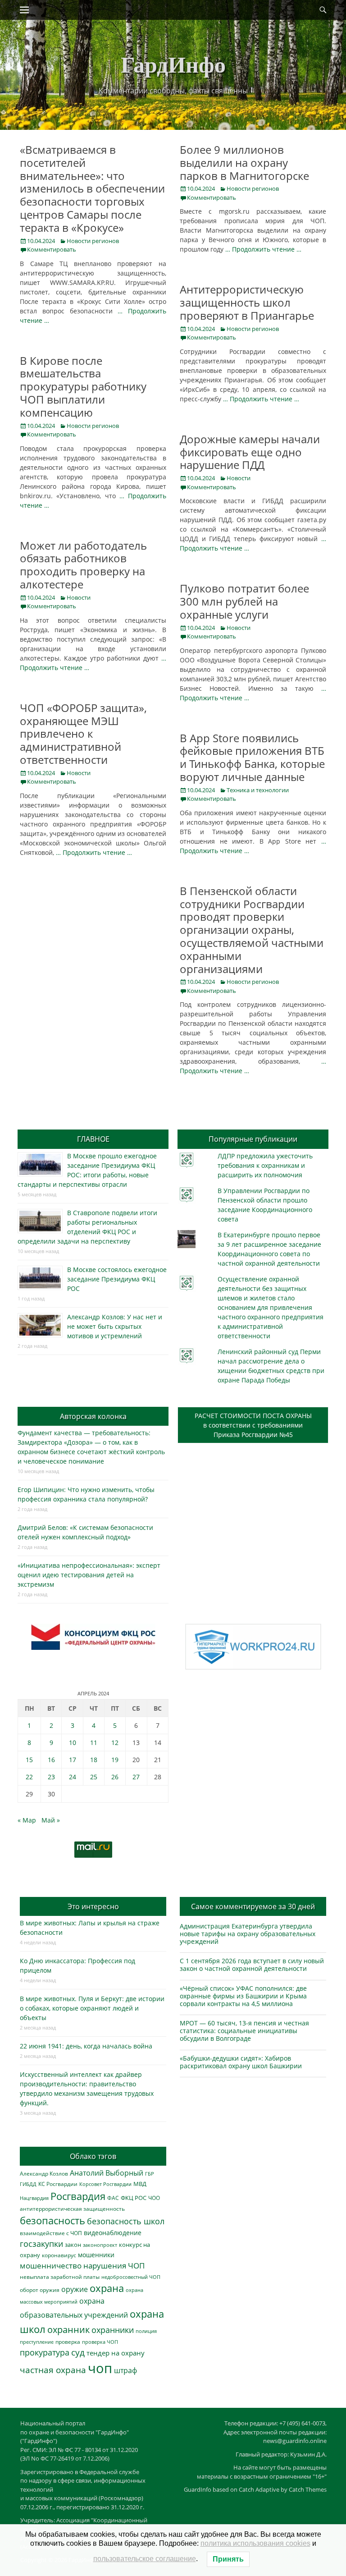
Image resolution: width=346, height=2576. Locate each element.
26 (115, 1777)
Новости (239, 478)
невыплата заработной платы (60, 2277)
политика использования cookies (255, 2543)
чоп (100, 2368)
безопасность (52, 2220)
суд (78, 2352)
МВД (140, 2184)
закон (73, 2245)
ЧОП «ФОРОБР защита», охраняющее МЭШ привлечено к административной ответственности (83, 734)
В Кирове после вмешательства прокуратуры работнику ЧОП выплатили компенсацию (83, 386)
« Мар (27, 1820)
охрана (107, 2288)
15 (29, 1760)
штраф (125, 2370)
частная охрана (53, 2370)
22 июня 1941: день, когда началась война (86, 2046)
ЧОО (154, 2198)
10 (73, 1743)
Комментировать (52, 249)
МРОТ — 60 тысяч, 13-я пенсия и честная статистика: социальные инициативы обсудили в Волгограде (244, 2031)
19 (115, 1760)
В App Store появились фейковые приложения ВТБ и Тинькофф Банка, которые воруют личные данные (252, 757)
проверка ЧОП (100, 2342)
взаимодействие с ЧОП (51, 2233)
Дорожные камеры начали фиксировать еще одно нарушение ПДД (250, 452)
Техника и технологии (258, 790)
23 (51, 1777)
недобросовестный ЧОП (131, 2277)
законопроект (100, 2245)
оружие (75, 2289)
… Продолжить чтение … (263, 249)
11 (94, 1743)
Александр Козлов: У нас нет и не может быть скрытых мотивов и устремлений (115, 1326)
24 (73, 1777)
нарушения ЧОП (114, 2266)
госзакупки (41, 2244)
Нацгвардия (34, 2198)
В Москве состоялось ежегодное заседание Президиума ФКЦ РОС (117, 1279)
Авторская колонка (93, 1416)
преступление (37, 2342)
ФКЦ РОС (134, 2198)
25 (94, 1777)
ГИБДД (28, 2184)
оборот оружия (40, 2290)
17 (73, 1760)
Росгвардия (78, 2196)
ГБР (150, 2174)
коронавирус (59, 2255)
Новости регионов (93, 241)
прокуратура (45, 2352)
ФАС (113, 2198)
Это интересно (93, 1906)
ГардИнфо (173, 64)
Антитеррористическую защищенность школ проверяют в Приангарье (247, 302)
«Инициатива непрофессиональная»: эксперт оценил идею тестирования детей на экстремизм (89, 1575)
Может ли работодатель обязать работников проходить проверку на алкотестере (83, 565)
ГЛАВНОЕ (93, 1139)
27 (136, 1777)
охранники (113, 2330)
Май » (51, 1820)
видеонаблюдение (113, 2233)
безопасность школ (126, 2221)
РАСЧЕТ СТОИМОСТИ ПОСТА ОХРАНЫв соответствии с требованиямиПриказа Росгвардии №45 (253, 1425)
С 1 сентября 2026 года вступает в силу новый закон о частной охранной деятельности (252, 1965)
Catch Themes (308, 2489)
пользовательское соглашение (145, 2559)
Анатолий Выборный (107, 2173)
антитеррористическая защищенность (72, 2209)
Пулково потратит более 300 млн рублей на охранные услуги (244, 601)
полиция (146, 2331)
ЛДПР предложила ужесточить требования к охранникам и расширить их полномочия (265, 1165)
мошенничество (51, 2266)
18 (94, 1760)
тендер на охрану (116, 2353)
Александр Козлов (44, 2173)
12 (115, 1743)
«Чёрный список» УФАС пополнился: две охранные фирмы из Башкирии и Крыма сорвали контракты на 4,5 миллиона (243, 1996)
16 (51, 1760)
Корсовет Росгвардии (105, 2184)
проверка (68, 2342)
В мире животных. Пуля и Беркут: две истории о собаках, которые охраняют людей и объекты (92, 2008)
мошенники (96, 2255)
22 (29, 1777)
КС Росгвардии (58, 2184)
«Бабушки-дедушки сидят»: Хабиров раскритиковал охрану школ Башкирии (241, 2062)
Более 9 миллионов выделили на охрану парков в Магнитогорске (244, 163)
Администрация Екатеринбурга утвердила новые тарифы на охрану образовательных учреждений (248, 1934)
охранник (68, 2330)
